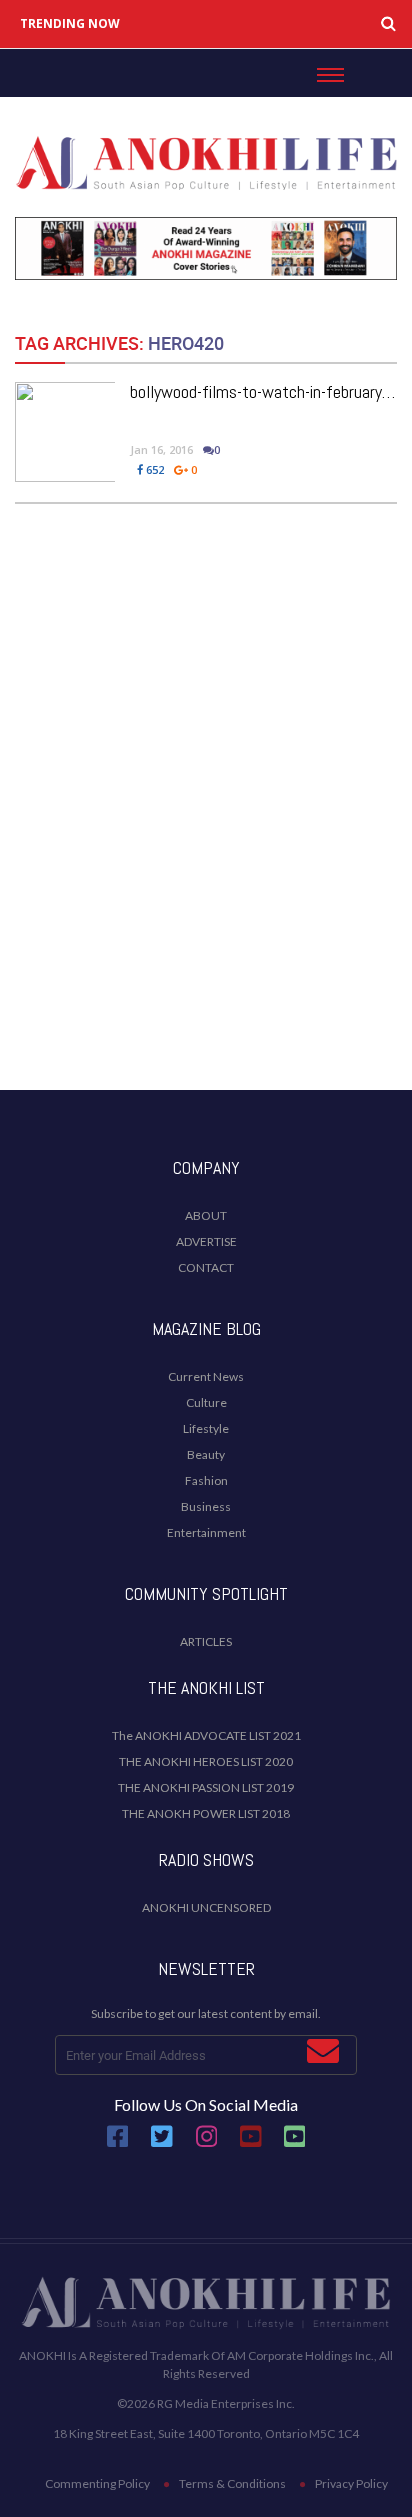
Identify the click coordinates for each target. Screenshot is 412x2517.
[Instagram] (207, 2144)
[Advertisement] (206, 850)
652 (153, 469)
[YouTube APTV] (252, 2144)
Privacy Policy (351, 2483)
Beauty (206, 1454)
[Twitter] (162, 2144)
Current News (206, 1376)
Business (206, 1506)
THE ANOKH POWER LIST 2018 (206, 1813)
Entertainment (206, 1532)
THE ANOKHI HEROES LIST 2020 (206, 1761)
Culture (206, 1402)
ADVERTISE (206, 1241)
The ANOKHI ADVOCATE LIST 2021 (206, 1735)
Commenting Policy (97, 2483)
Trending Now (70, 24)
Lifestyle (206, 1428)
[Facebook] (118, 2144)
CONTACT (206, 1267)
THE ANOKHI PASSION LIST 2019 (206, 1787)
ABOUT (206, 1215)
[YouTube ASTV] (295, 2144)
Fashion (206, 1480)
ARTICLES (206, 1641)
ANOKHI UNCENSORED (206, 1907)
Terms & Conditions (232, 2483)
